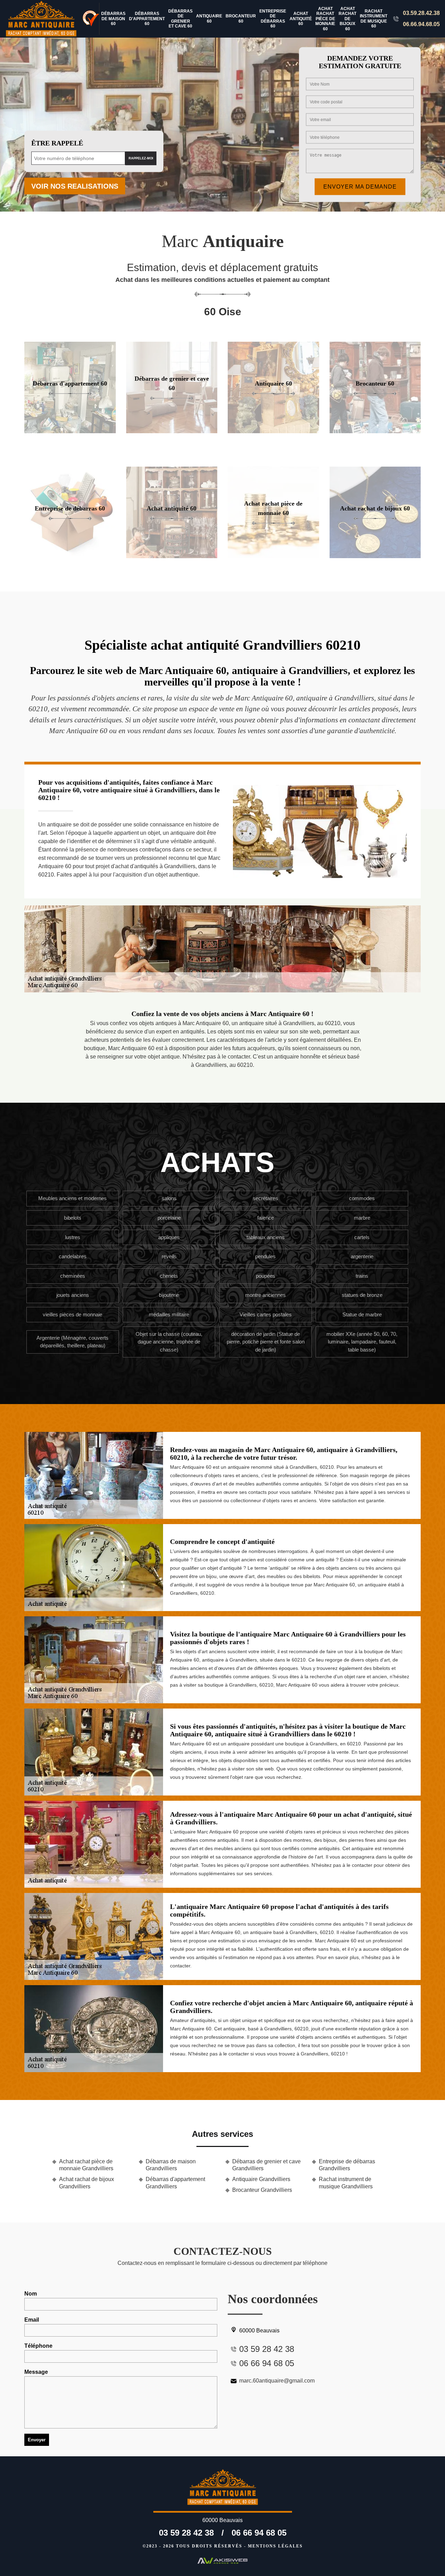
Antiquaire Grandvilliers (261, 2179)
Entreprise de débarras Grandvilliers (347, 2165)
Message (36, 2372)
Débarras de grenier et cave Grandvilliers (266, 2165)
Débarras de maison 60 (113, 19)
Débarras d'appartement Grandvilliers (175, 2183)
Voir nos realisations (75, 186)
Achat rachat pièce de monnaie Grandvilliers (86, 2165)
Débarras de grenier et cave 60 (180, 19)
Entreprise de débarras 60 (273, 19)
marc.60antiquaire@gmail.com (277, 2381)
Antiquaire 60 (209, 18)
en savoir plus (70, 431)
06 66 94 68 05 (259, 2533)
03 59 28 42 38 (186, 2533)
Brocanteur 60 (241, 18)
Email (32, 2320)
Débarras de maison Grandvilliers (171, 2165)
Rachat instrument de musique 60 (374, 19)
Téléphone (38, 2346)
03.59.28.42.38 (421, 13)
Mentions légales (275, 2546)
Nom (31, 2294)
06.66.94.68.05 (421, 24)
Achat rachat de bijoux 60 (347, 19)
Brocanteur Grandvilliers (262, 2190)
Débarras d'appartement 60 (147, 19)
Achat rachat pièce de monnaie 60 (325, 19)
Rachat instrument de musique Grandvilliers (346, 2183)
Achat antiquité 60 (301, 19)
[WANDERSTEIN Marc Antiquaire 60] (42, 19)
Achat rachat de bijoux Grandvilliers (87, 2183)
